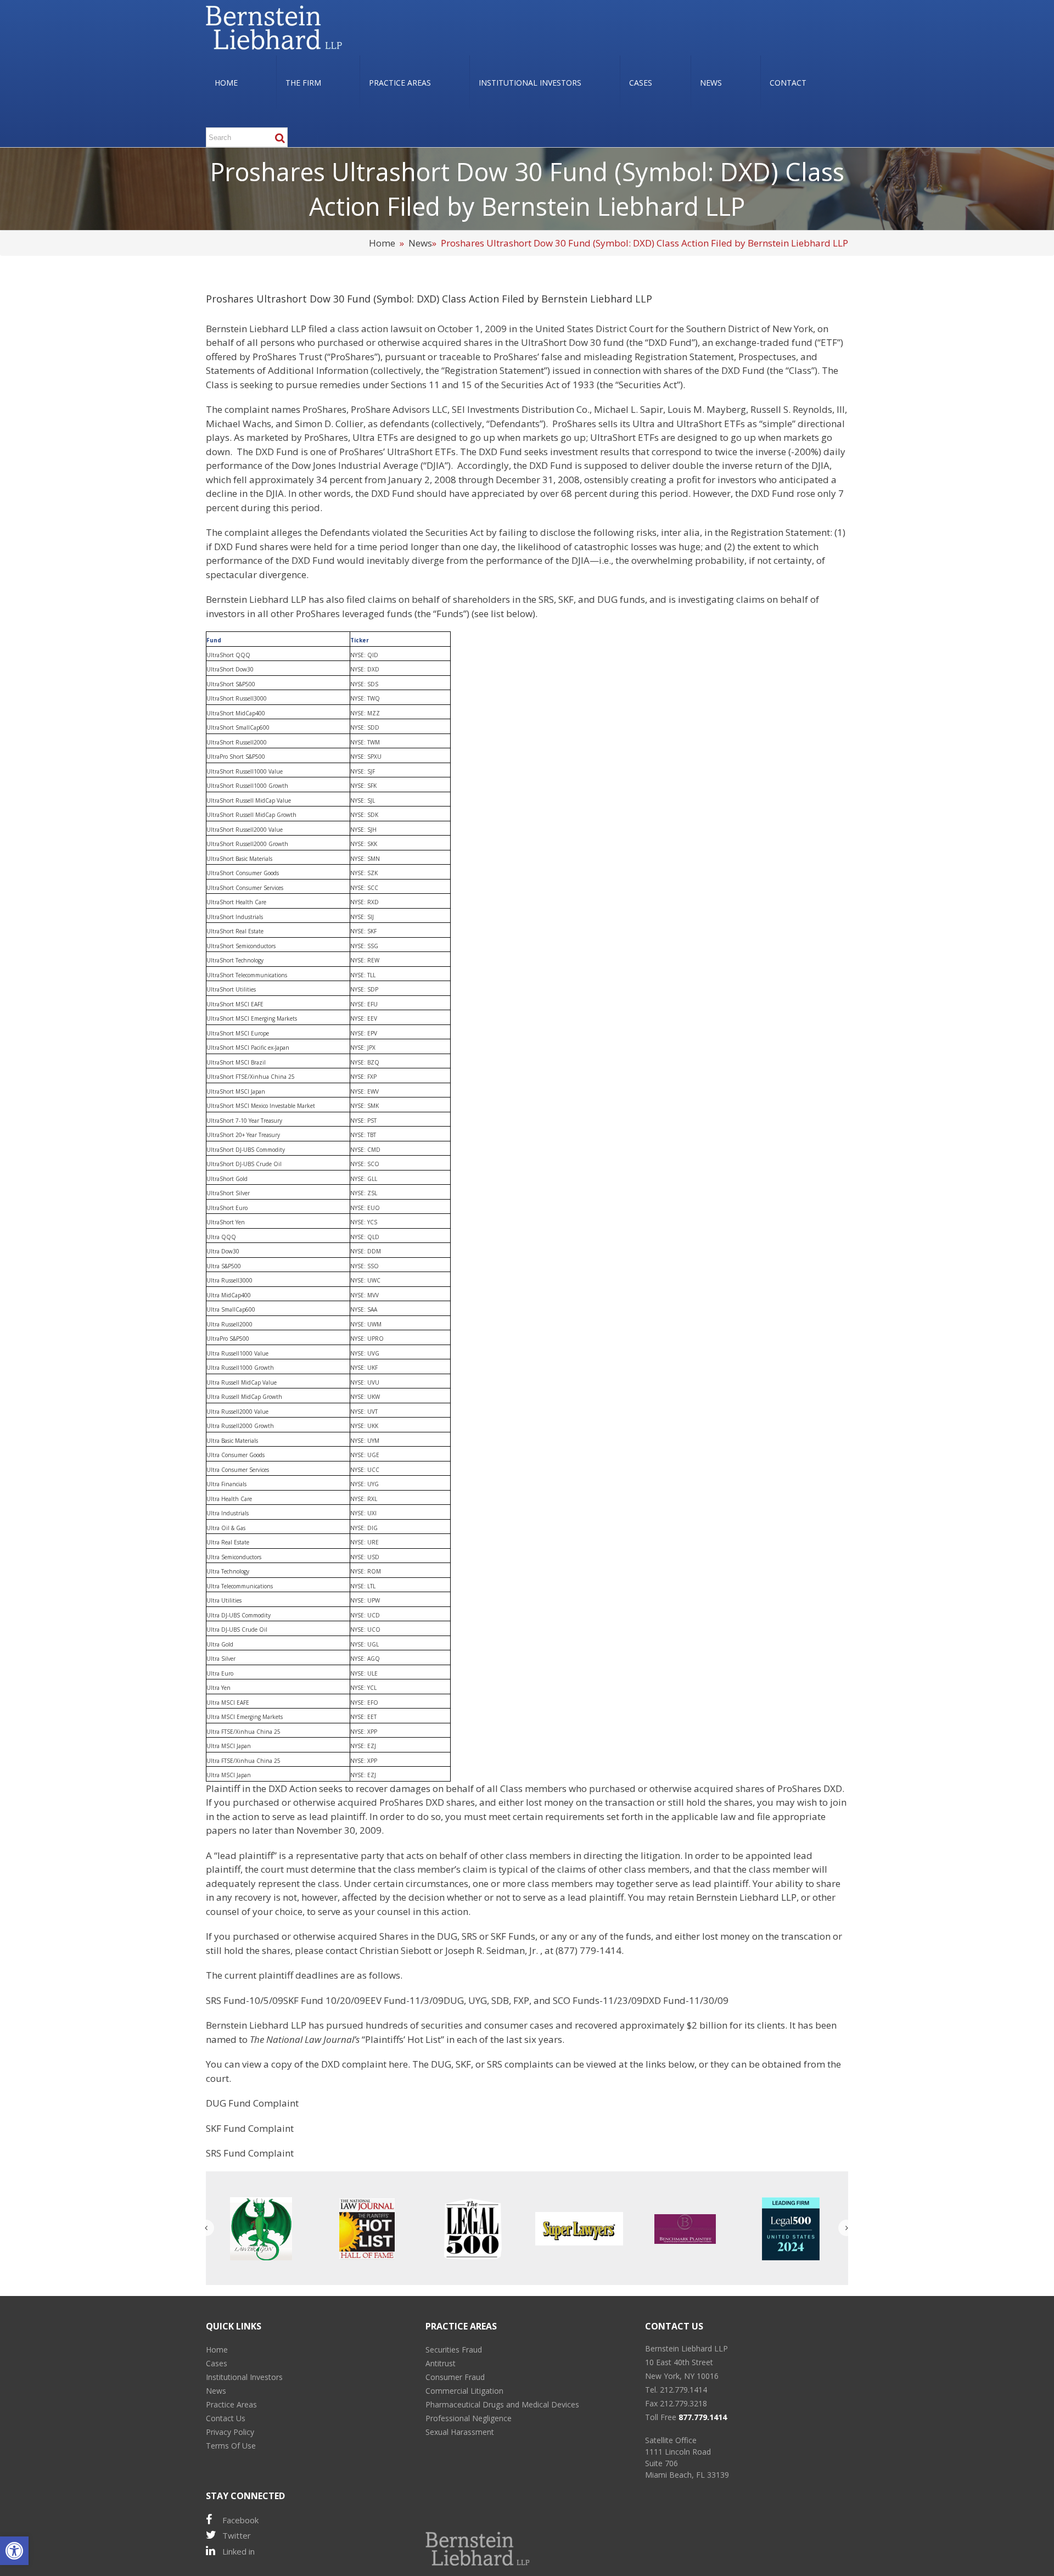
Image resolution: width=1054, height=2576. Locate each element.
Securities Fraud (454, 2350)
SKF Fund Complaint (250, 2128)
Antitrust (441, 2363)
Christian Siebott (397, 1950)
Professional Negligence (469, 2418)
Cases (217, 2363)
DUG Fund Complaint (252, 2103)
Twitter (237, 2535)
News (420, 243)
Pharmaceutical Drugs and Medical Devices (502, 2404)
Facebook (240, 2520)
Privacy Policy (230, 2432)
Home (382, 243)
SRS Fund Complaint (250, 2153)
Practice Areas (231, 2404)
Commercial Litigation (464, 2391)
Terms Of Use (231, 2446)
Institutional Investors (244, 2377)
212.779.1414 (683, 2390)
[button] (14, 2551)
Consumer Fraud (455, 2377)
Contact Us (226, 2418)
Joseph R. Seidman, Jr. (492, 1950)
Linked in (239, 2551)
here (398, 2064)
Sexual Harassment (460, 2432)
